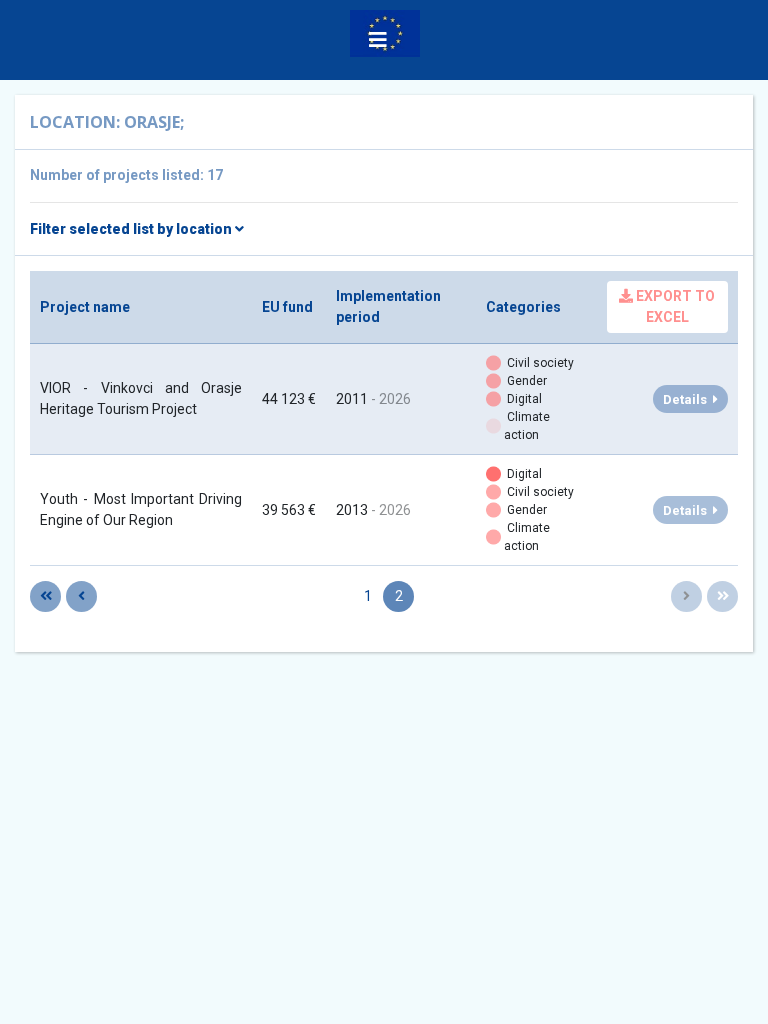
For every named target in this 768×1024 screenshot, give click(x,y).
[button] (378, 40)
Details (688, 399)
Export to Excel (674, 306)
